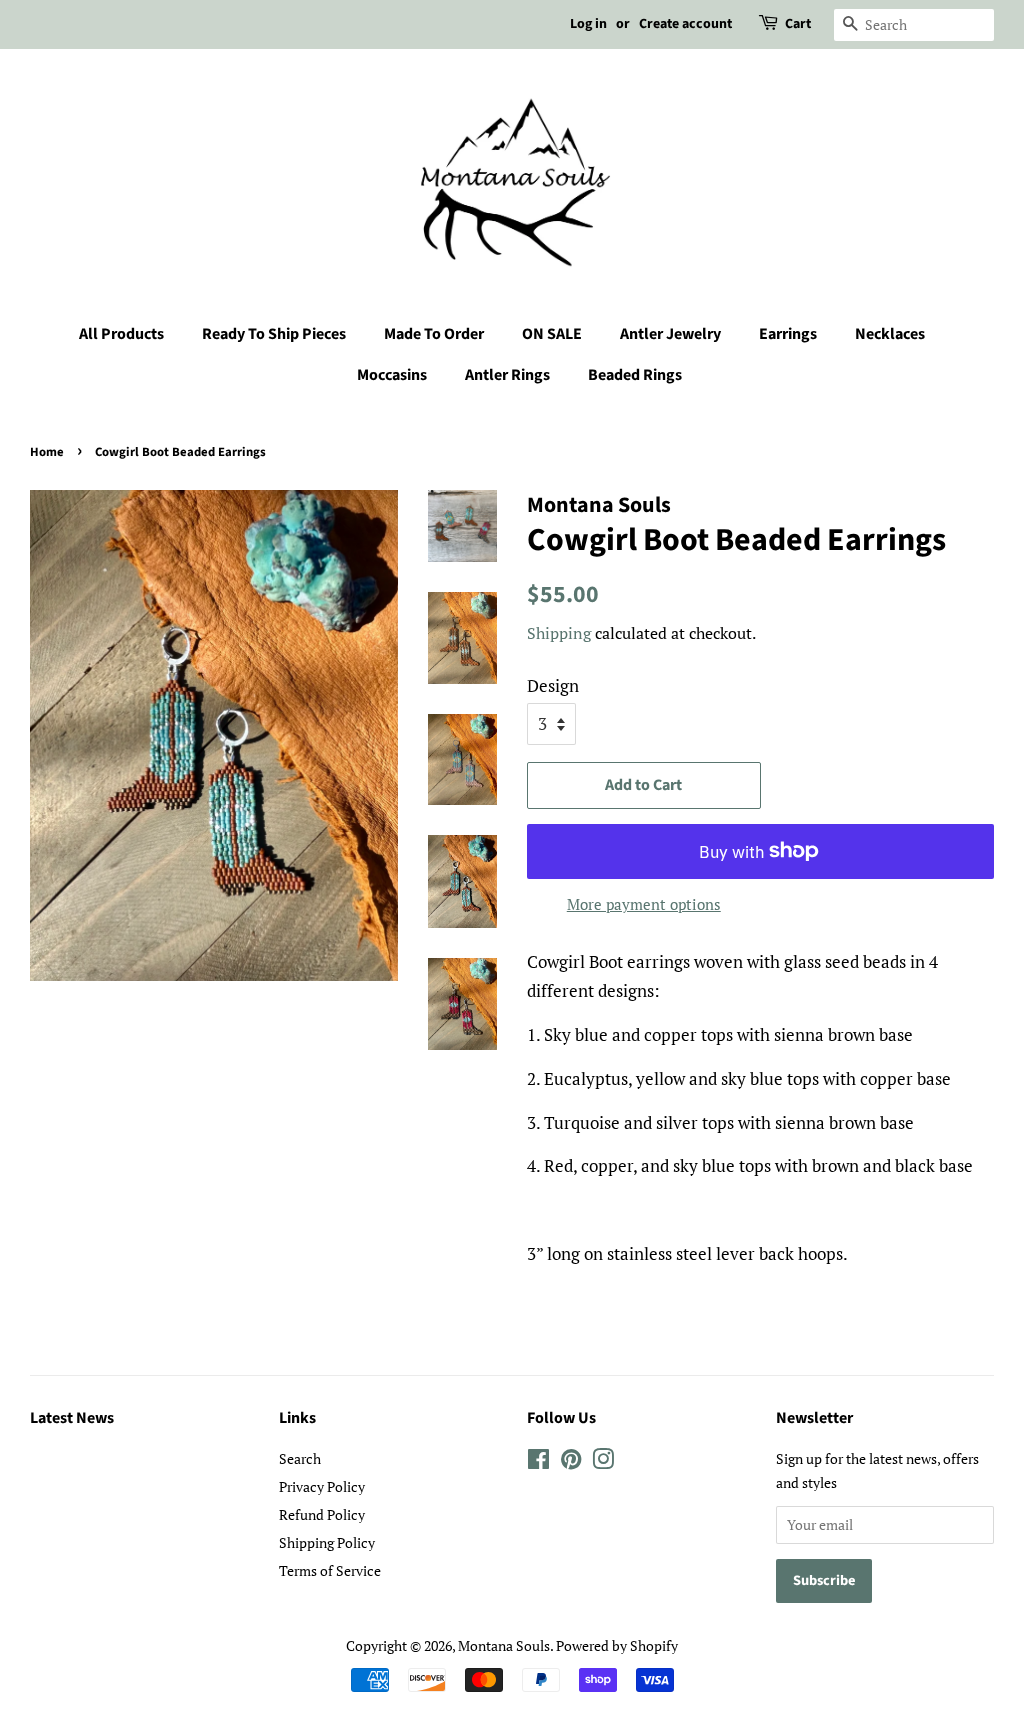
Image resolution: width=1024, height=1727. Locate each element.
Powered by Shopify (617, 1645)
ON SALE (552, 334)
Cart (798, 24)
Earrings (788, 334)
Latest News (72, 1418)
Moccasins (392, 375)
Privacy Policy (322, 1486)
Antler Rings (507, 375)
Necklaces (890, 334)
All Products (121, 334)
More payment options (644, 904)
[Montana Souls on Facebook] (538, 1462)
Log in (588, 24)
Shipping (559, 633)
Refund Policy (322, 1514)
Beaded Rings (635, 375)
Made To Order (434, 334)
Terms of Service (330, 1570)
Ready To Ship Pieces (274, 334)
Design (553, 685)
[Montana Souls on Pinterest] (571, 1462)
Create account (685, 24)
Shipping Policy (327, 1542)
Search (300, 1458)
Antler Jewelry (670, 334)
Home (47, 452)
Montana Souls (504, 1645)
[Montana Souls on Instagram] (603, 1462)
